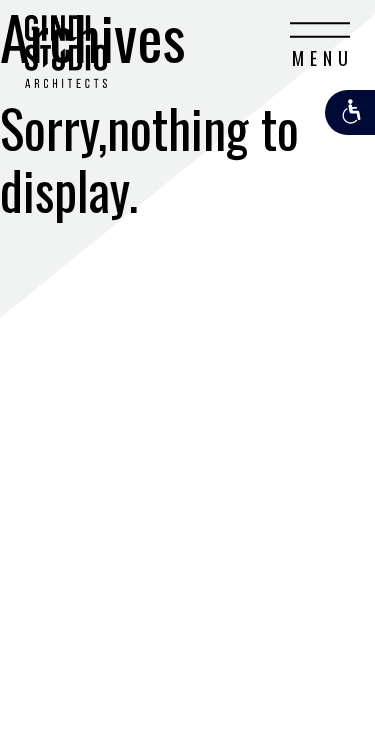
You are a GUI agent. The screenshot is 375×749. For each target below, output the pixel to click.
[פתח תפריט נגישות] (350, 112)
